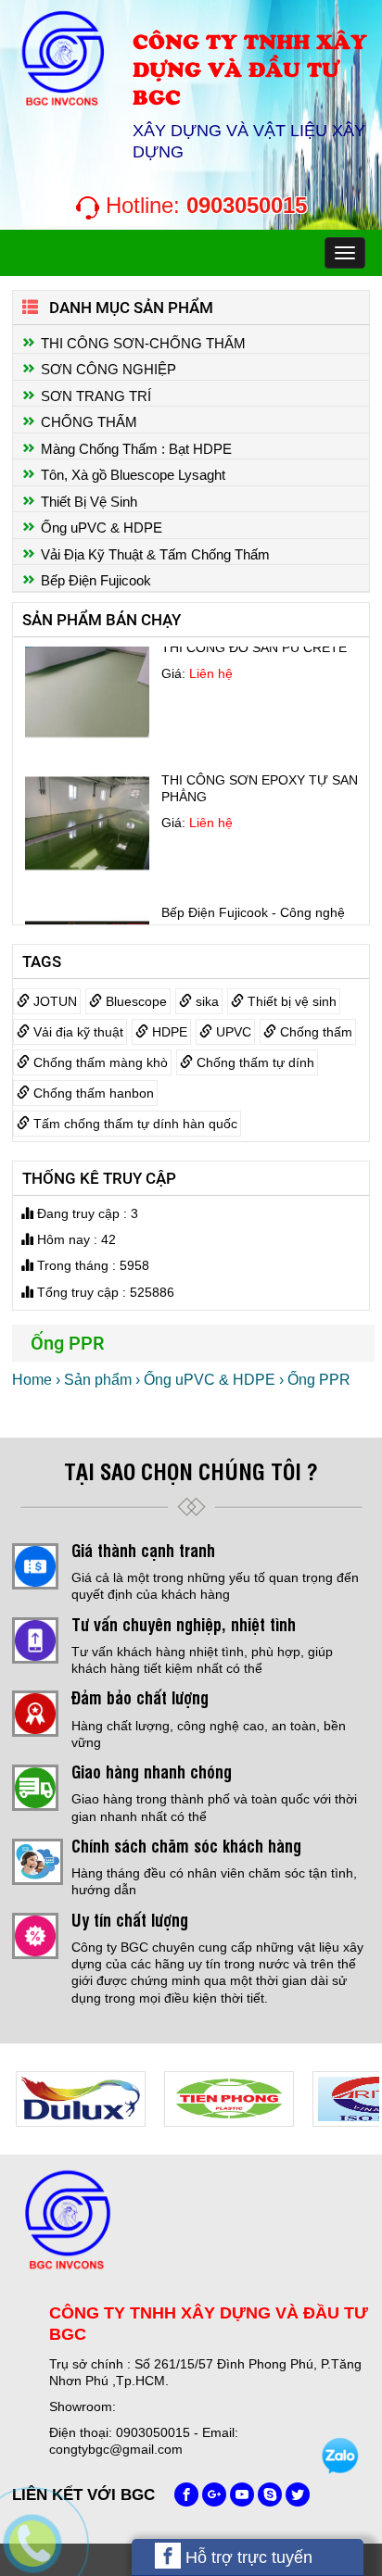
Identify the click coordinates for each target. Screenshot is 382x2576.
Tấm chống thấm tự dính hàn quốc (134, 1124)
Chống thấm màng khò (99, 1062)
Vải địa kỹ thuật (76, 1032)
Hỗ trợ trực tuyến (247, 2557)
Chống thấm (314, 1032)
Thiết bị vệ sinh (290, 1001)
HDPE (168, 1032)
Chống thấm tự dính (254, 1062)
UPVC (232, 1032)
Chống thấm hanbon (92, 1093)
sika (205, 1001)
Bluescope (134, 1001)
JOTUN (53, 1001)
